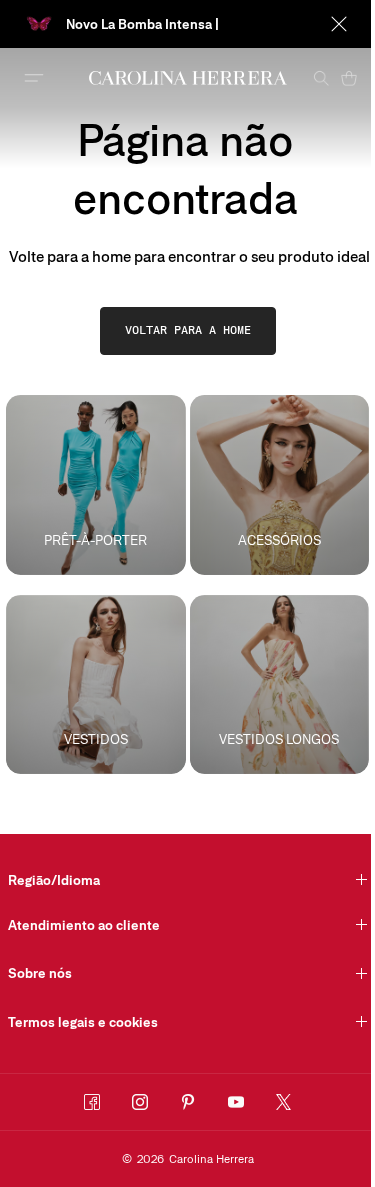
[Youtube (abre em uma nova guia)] (236, 1102)
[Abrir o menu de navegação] (34, 78)
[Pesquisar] (321, 78)
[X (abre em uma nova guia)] (284, 1102)
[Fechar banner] (339, 24)
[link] (188, 331)
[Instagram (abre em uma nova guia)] (140, 1102)
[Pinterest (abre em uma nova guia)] (188, 1102)
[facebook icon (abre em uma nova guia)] (92, 1102)
